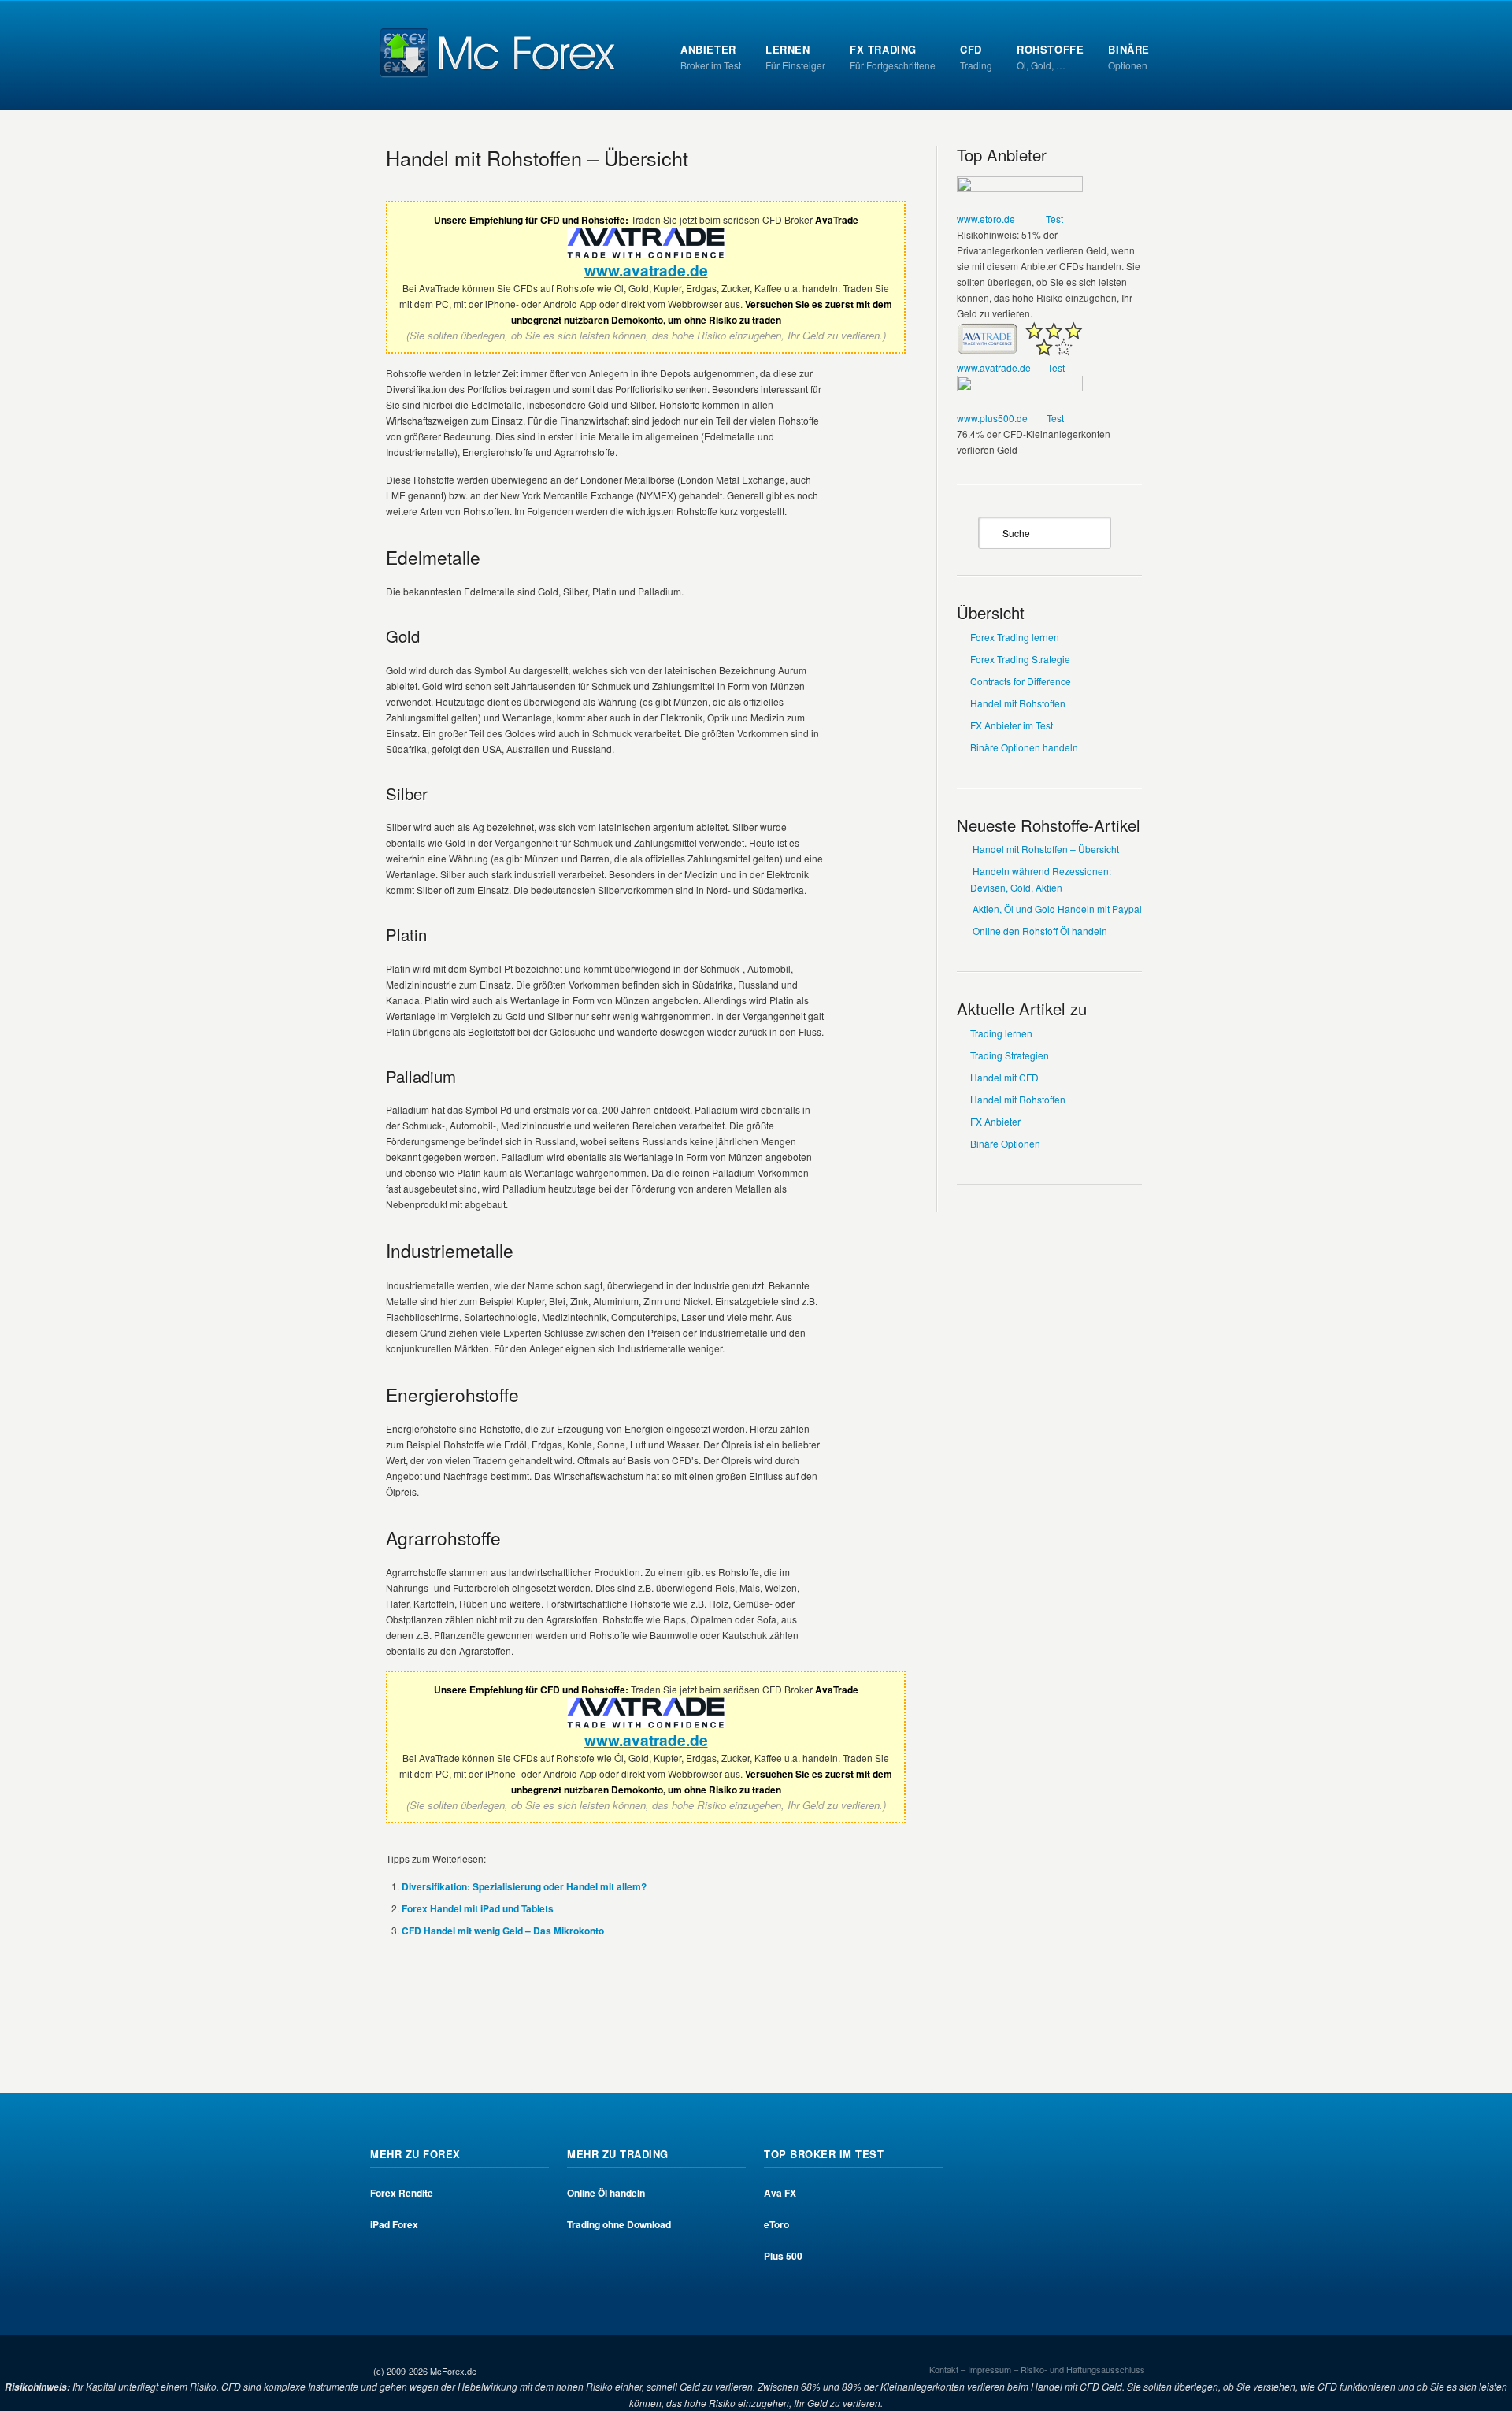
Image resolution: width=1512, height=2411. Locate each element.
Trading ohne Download (619, 2224)
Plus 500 (783, 2256)
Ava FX (780, 2193)
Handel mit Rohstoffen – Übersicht (537, 158)
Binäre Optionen (1005, 1143)
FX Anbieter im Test (1012, 725)
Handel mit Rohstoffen (1018, 703)
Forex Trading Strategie (1020, 659)
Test (1054, 219)
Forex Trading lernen (1015, 637)
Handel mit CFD (1004, 1077)
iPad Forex (394, 2224)
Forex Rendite (402, 2193)
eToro (776, 2224)
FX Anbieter (995, 1121)
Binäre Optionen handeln (1024, 747)
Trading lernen (1001, 1033)
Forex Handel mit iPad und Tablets (478, 1908)
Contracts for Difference (1021, 681)
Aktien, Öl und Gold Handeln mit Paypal (1057, 909)
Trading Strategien (1010, 1055)
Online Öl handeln (606, 2193)
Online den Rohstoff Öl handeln (1040, 931)
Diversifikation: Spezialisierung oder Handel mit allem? (524, 1886)
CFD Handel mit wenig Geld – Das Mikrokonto (503, 1931)
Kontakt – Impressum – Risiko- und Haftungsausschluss (1037, 2369)
